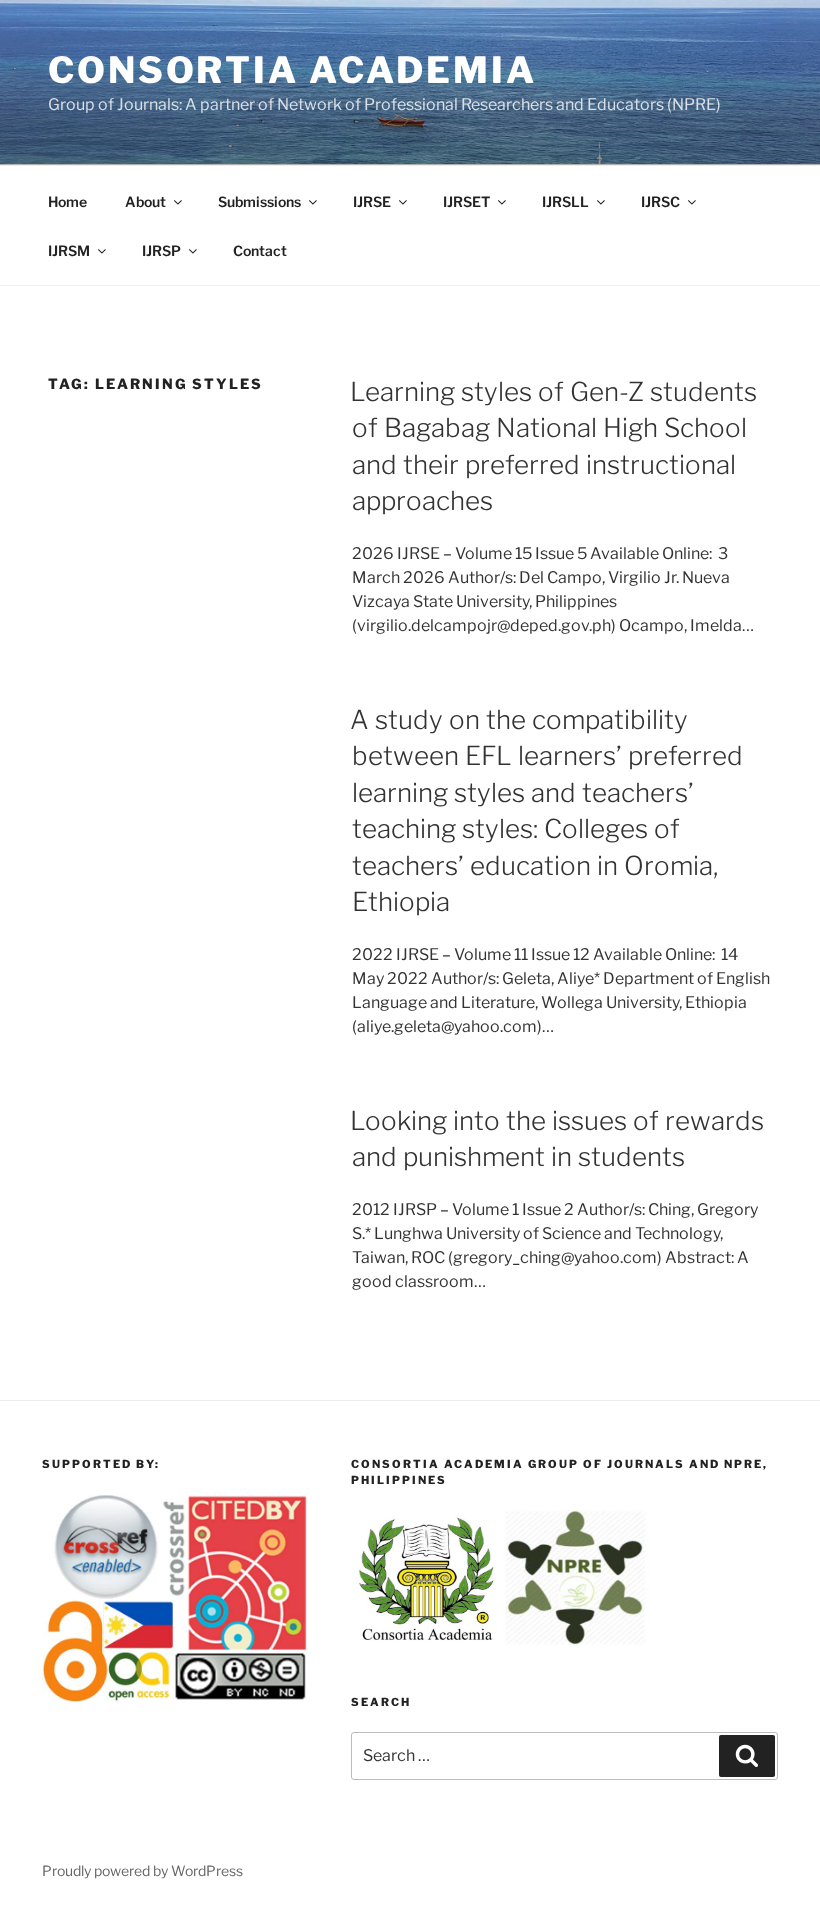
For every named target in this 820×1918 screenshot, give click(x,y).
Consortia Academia (292, 70)
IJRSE (372, 201)
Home (67, 201)
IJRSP (161, 250)
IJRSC (660, 201)
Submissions (259, 201)
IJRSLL (565, 201)
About (145, 201)
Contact (260, 250)
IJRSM (69, 250)
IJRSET (466, 201)
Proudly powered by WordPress (142, 1870)
